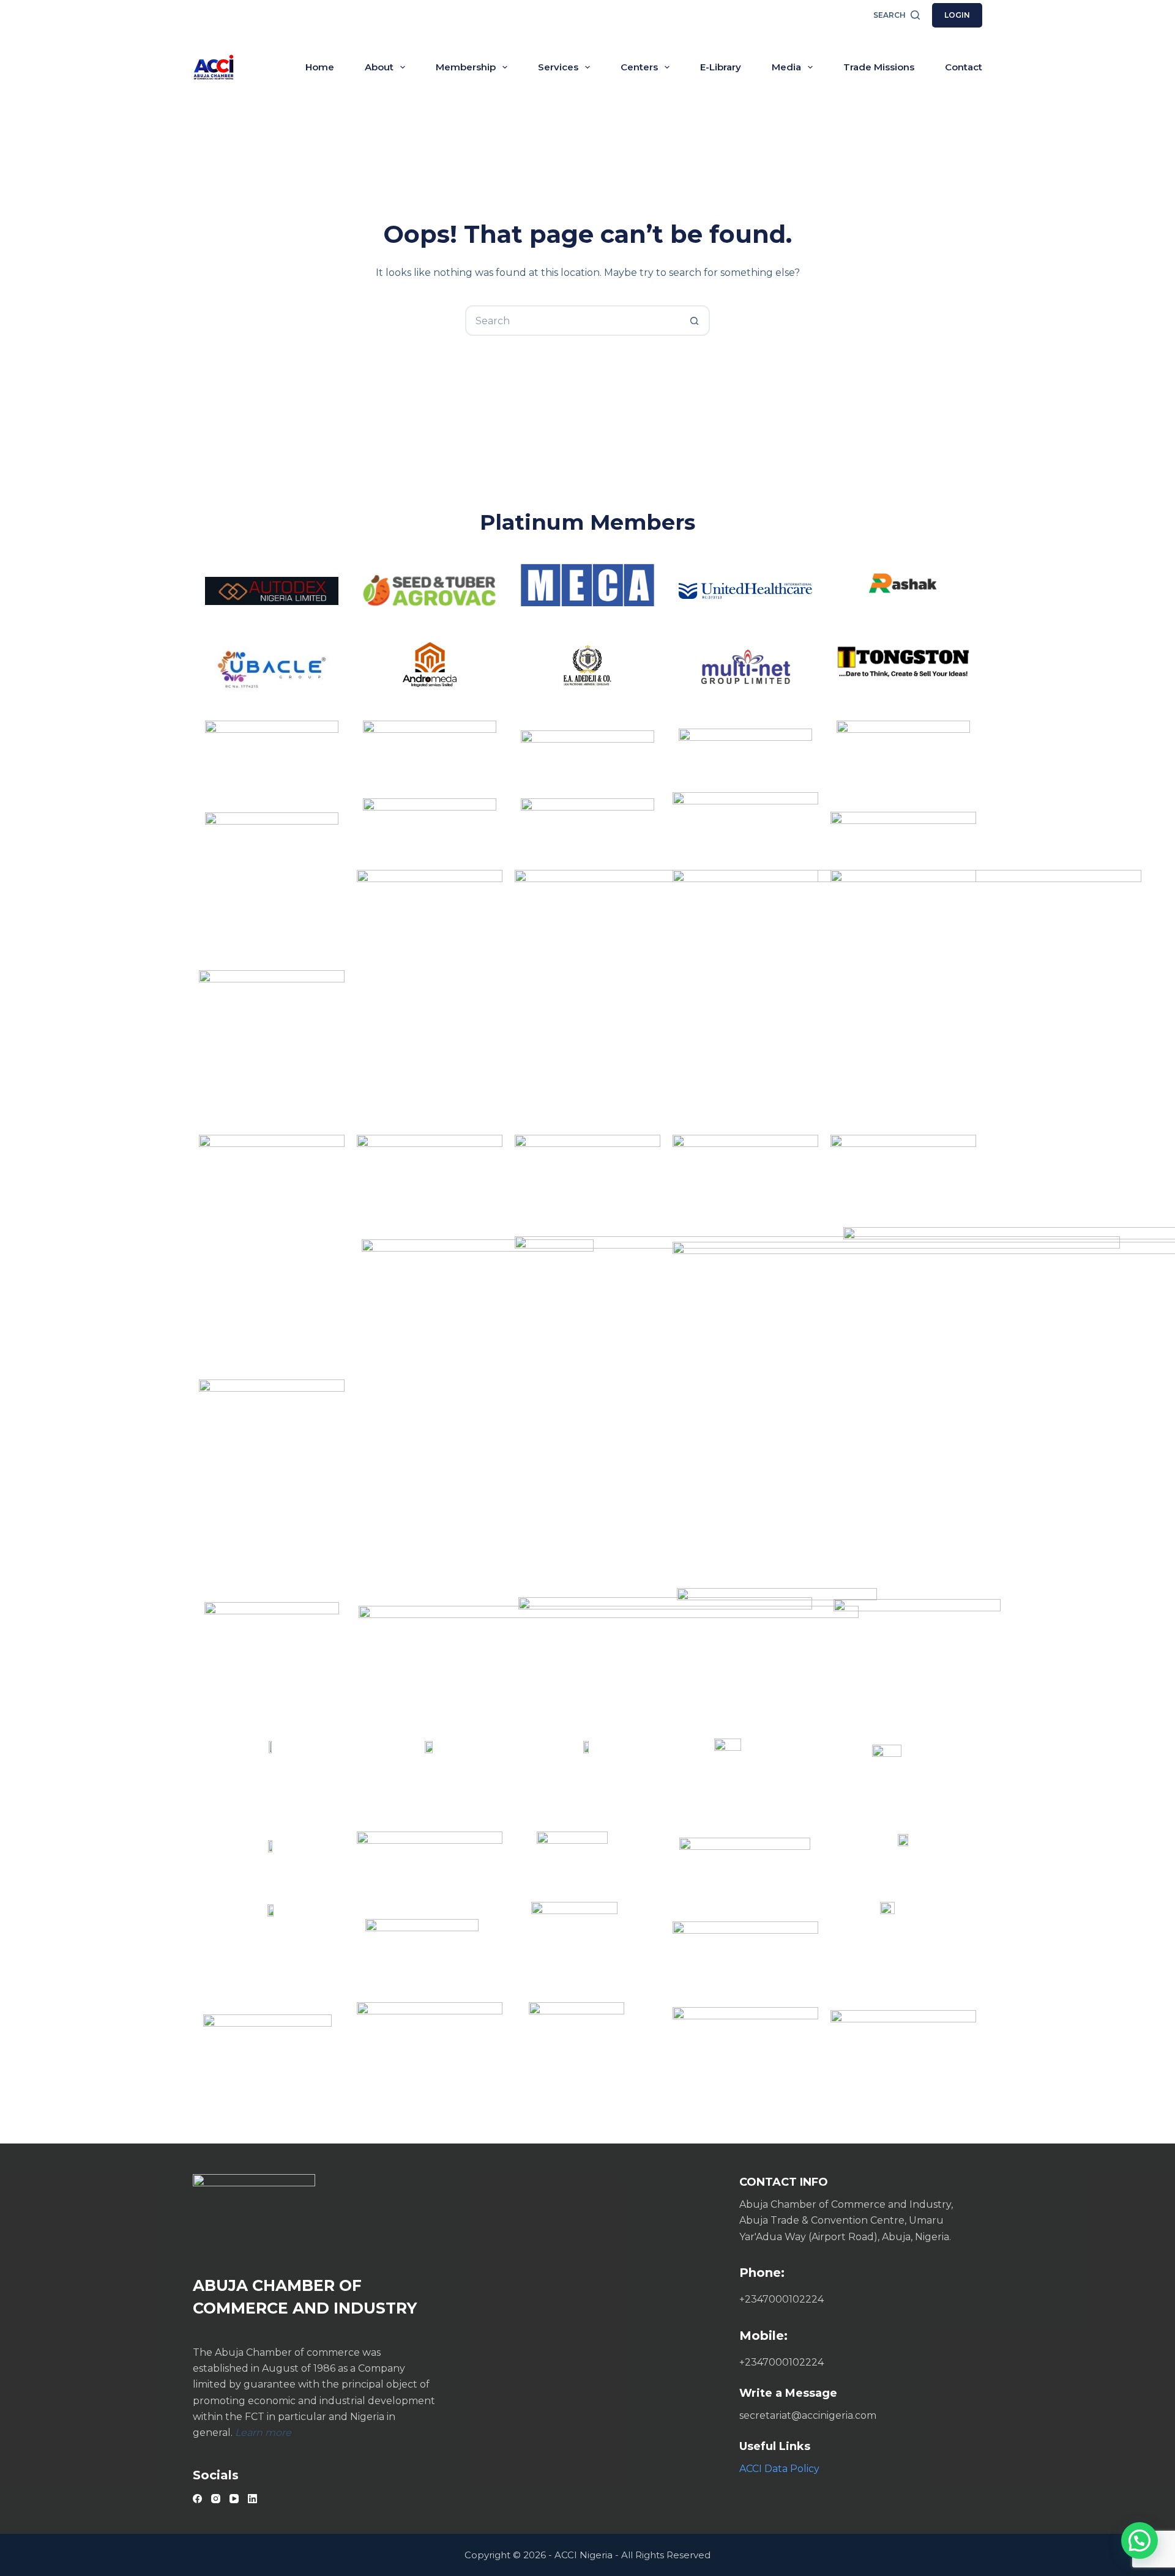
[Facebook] (197, 2499)
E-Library (721, 67)
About (379, 67)
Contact (964, 67)
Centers (639, 67)
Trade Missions (879, 67)
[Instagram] (216, 2499)
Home (320, 67)
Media (786, 67)
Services (558, 67)
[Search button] (695, 321)
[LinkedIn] (252, 2499)
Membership (466, 67)
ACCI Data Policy (779, 2469)
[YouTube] (234, 2499)
